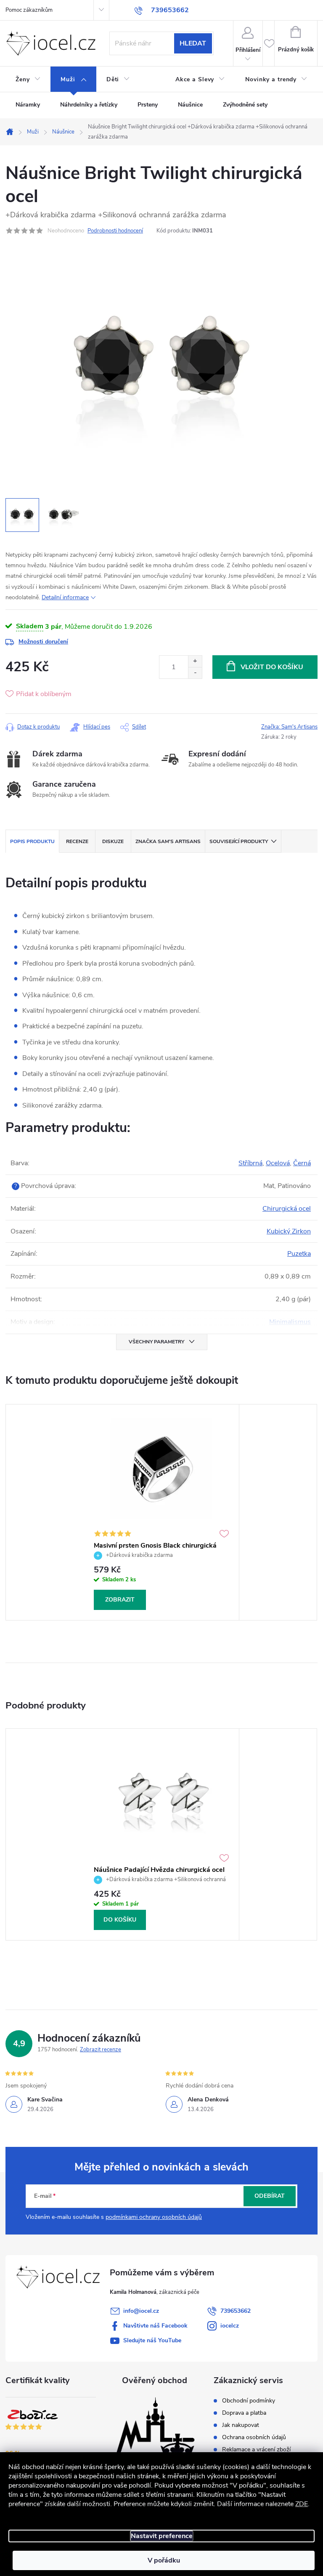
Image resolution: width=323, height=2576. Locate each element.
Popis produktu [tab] (32, 841)
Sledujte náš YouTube (152, 2340)
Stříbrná (250, 1163)
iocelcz (230, 2326)
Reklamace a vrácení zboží (256, 2450)
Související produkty (239, 841)
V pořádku (164, 2560)
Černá (302, 1163)
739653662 (236, 2311)
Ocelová (278, 1163)
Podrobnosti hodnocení (115, 231)
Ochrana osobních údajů (254, 2437)
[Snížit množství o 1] (195, 673)
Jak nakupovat (241, 2425)
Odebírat (270, 2196)
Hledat (193, 43)
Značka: (289, 727)
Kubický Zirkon (289, 1231)
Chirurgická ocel (287, 1209)
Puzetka (299, 1254)
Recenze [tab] (77, 841)
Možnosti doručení (43, 642)
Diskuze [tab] (113, 841)
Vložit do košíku (272, 667)
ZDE (302, 2504)
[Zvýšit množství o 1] (195, 661)
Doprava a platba (244, 2413)
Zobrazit (120, 1600)
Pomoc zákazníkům (29, 10)
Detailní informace (65, 597)
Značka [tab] (168, 841)
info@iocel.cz (141, 2311)
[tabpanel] (161, 1512)
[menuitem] (28, 80)
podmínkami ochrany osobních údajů (154, 2217)
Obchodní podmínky (249, 2401)
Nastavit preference (162, 2536)
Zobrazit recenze (101, 2050)
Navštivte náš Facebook (155, 2326)
